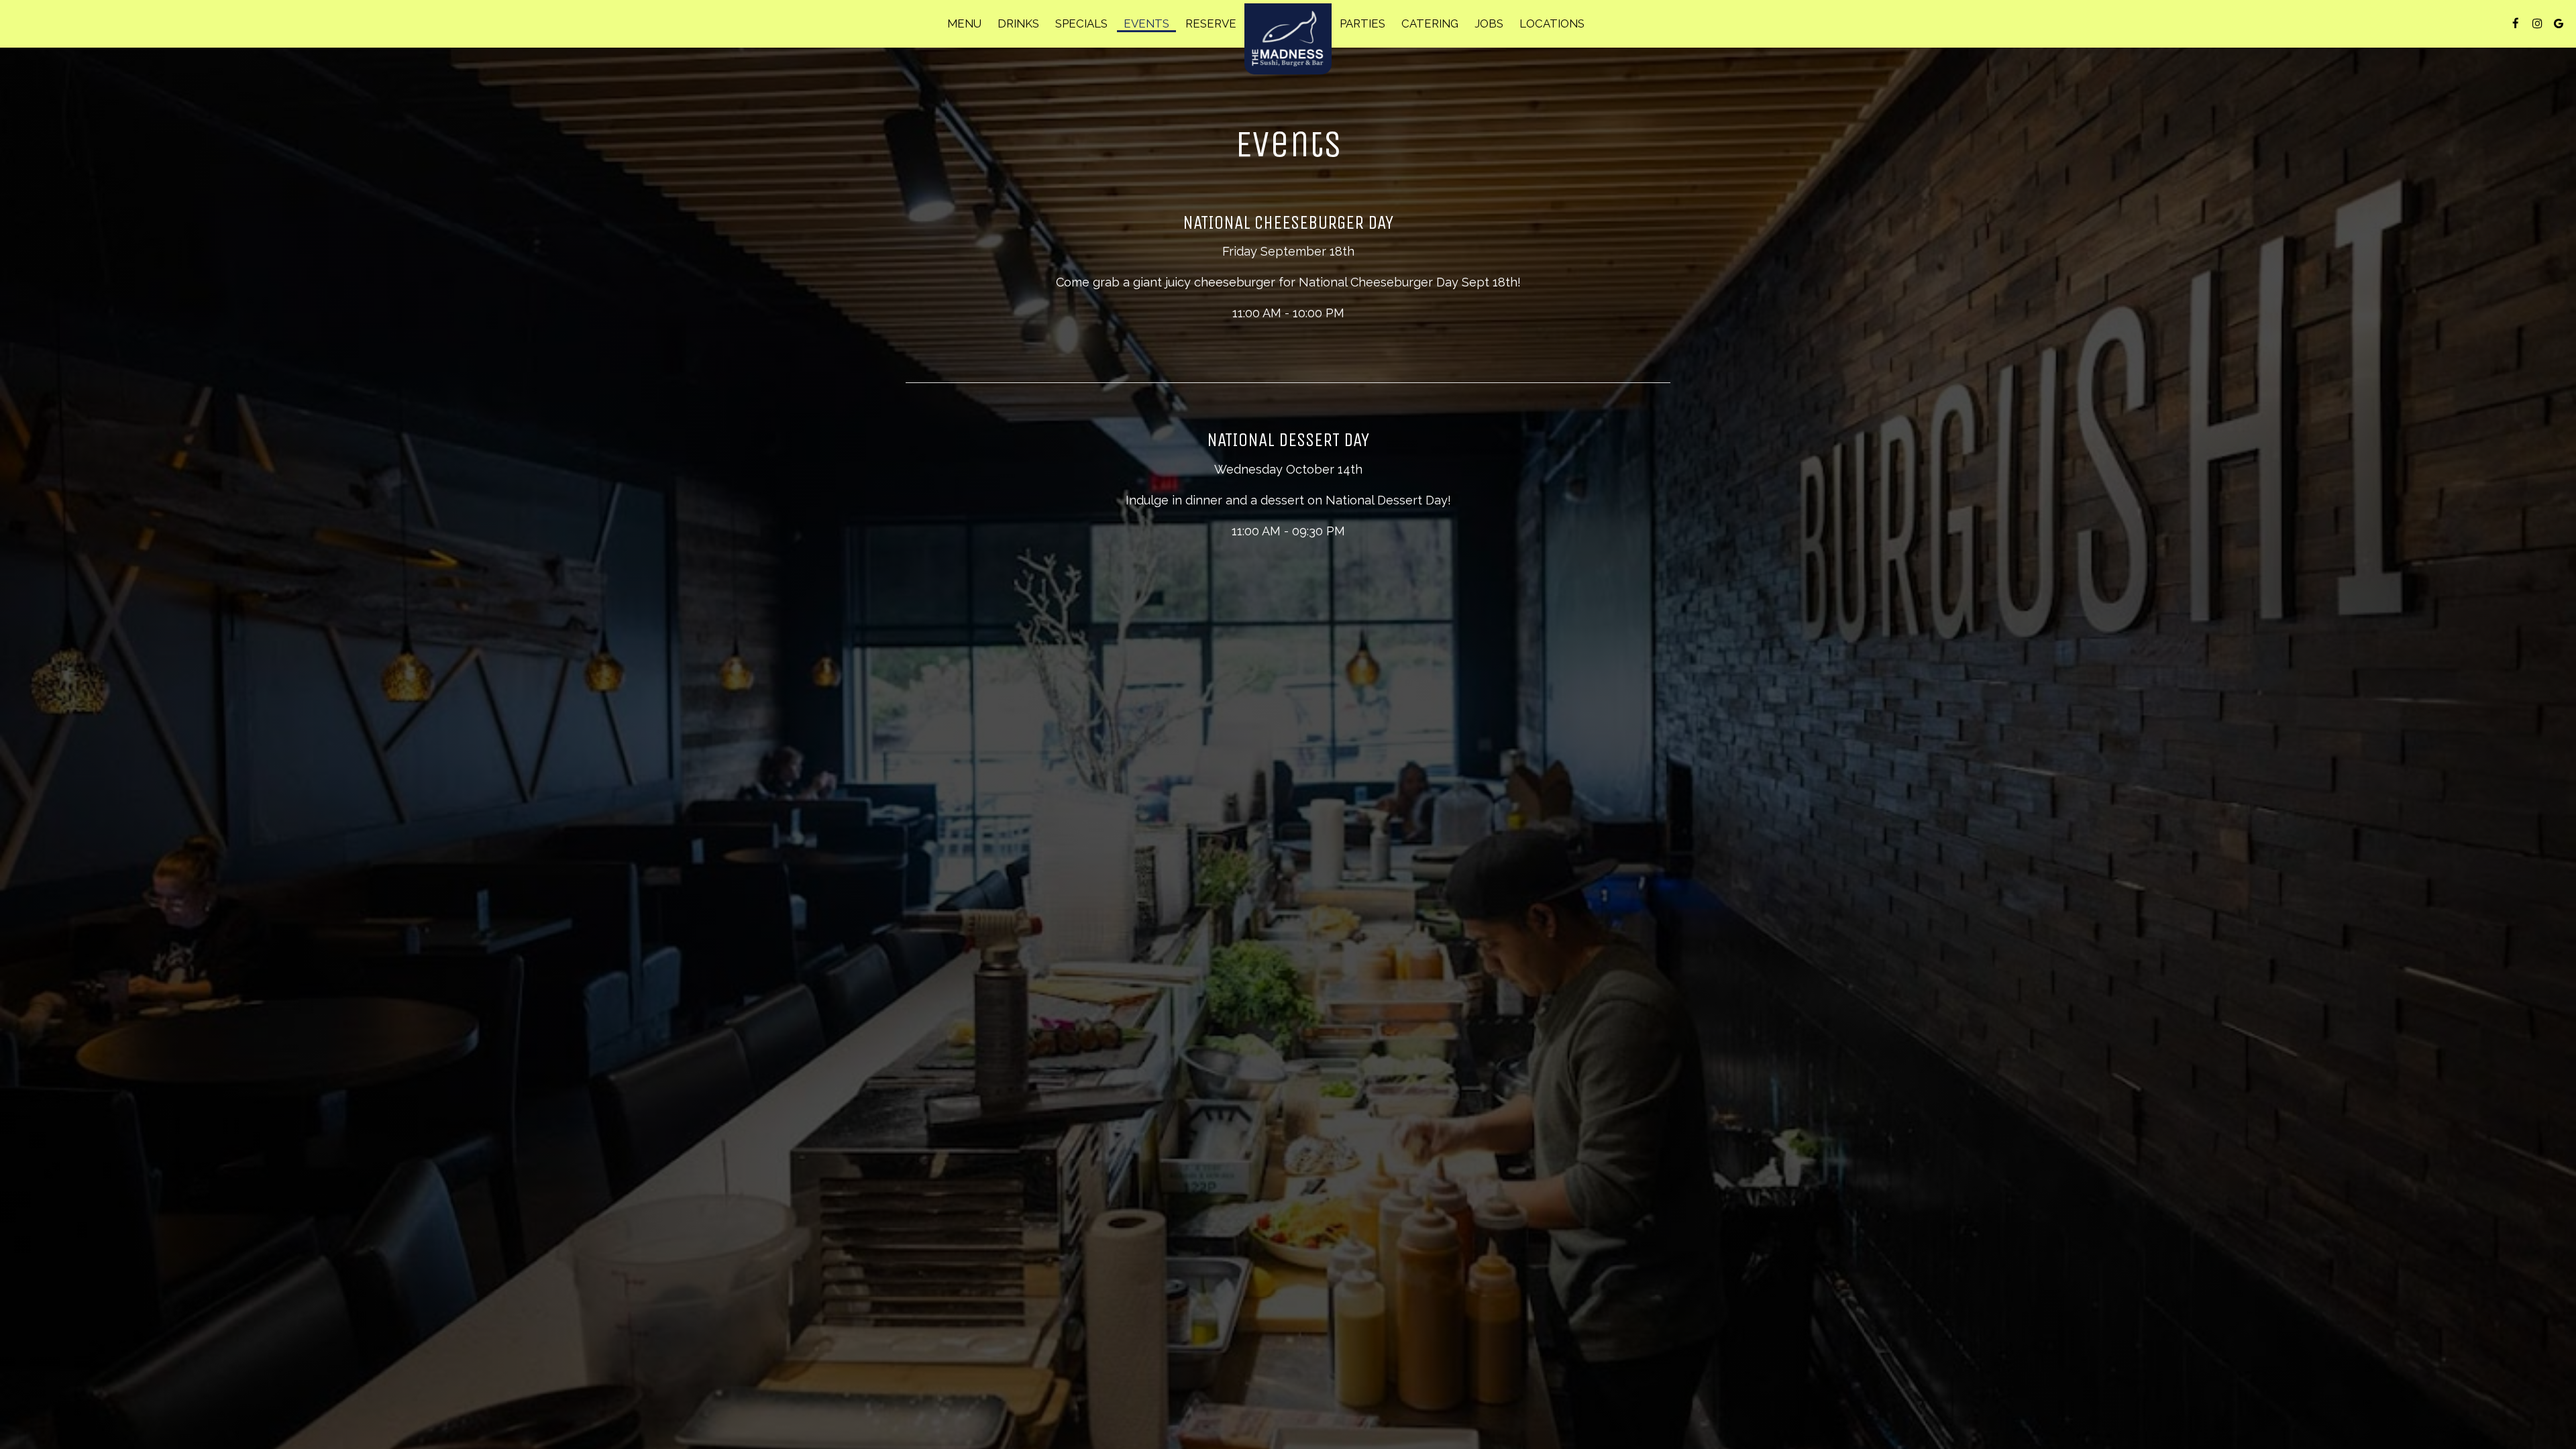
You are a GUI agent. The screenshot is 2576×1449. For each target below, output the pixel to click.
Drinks (1018, 23)
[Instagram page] (2537, 23)
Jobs (1489, 23)
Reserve (1211, 23)
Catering (1430, 23)
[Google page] (2559, 23)
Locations (1552, 23)
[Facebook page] (2516, 23)
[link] (1288, 39)
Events (1146, 23)
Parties (1362, 23)
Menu (964, 23)
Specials (1081, 23)
